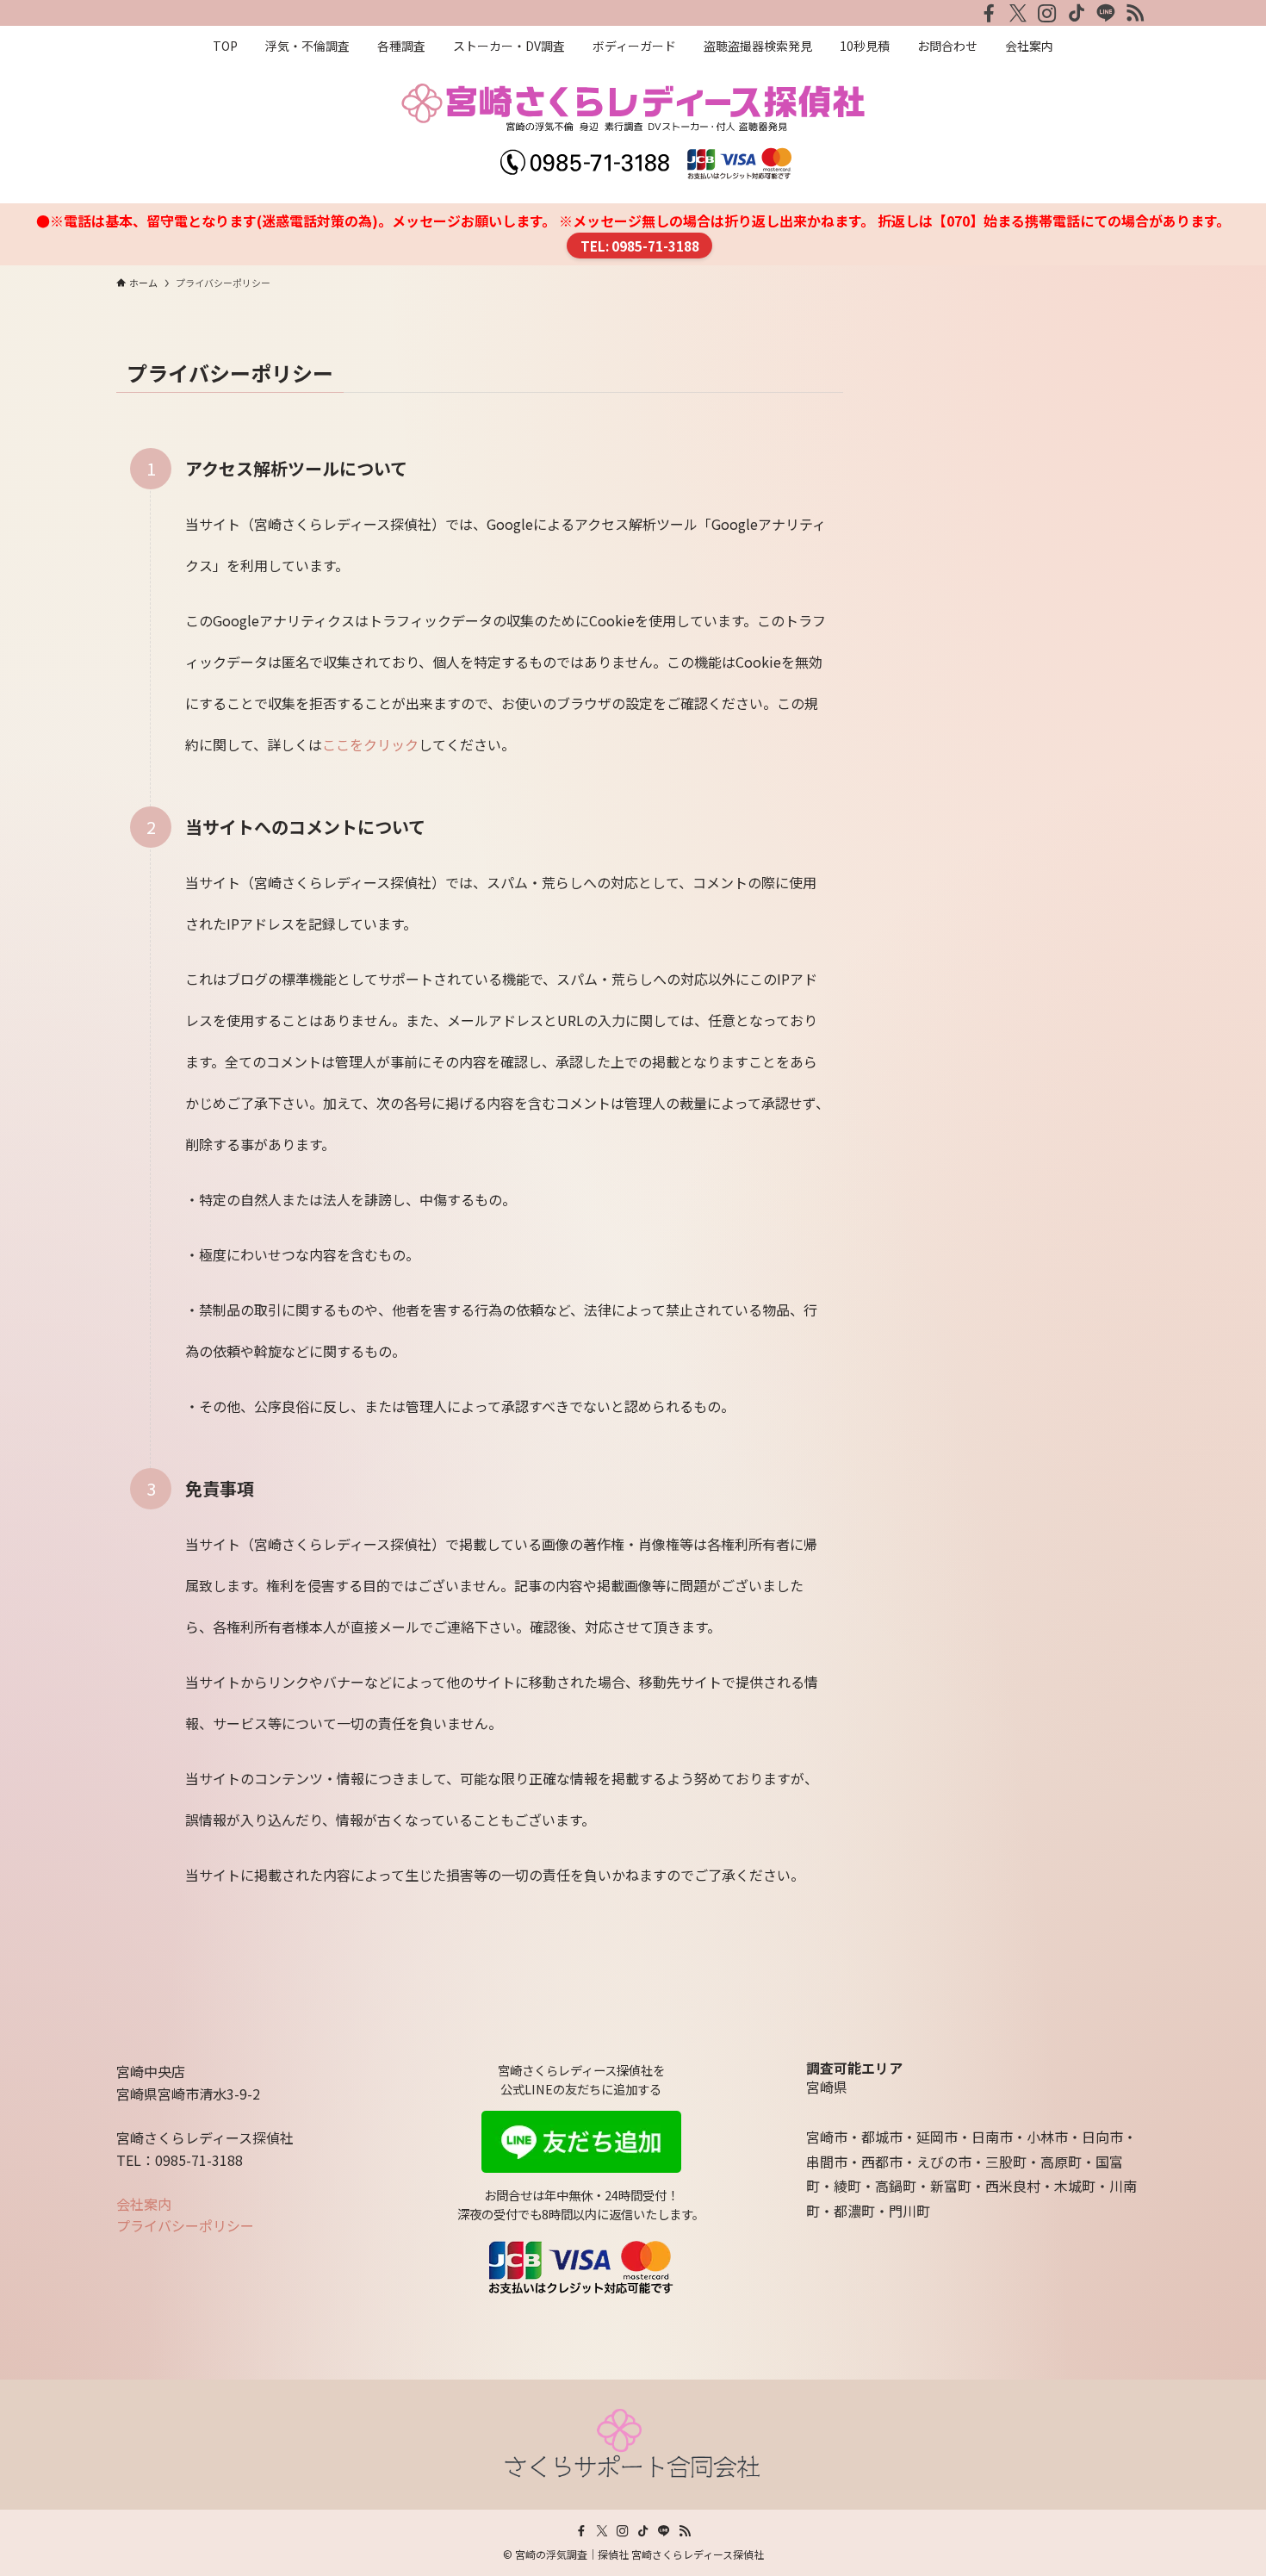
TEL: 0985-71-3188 (640, 246)
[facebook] (989, 13)
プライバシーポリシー (185, 2225)
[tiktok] (1077, 13)
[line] (1106, 13)
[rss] (1135, 13)
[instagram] (1047, 13)
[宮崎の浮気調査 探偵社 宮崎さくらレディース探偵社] (633, 131)
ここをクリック (370, 744)
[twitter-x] (1018, 13)
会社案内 (144, 2204)
